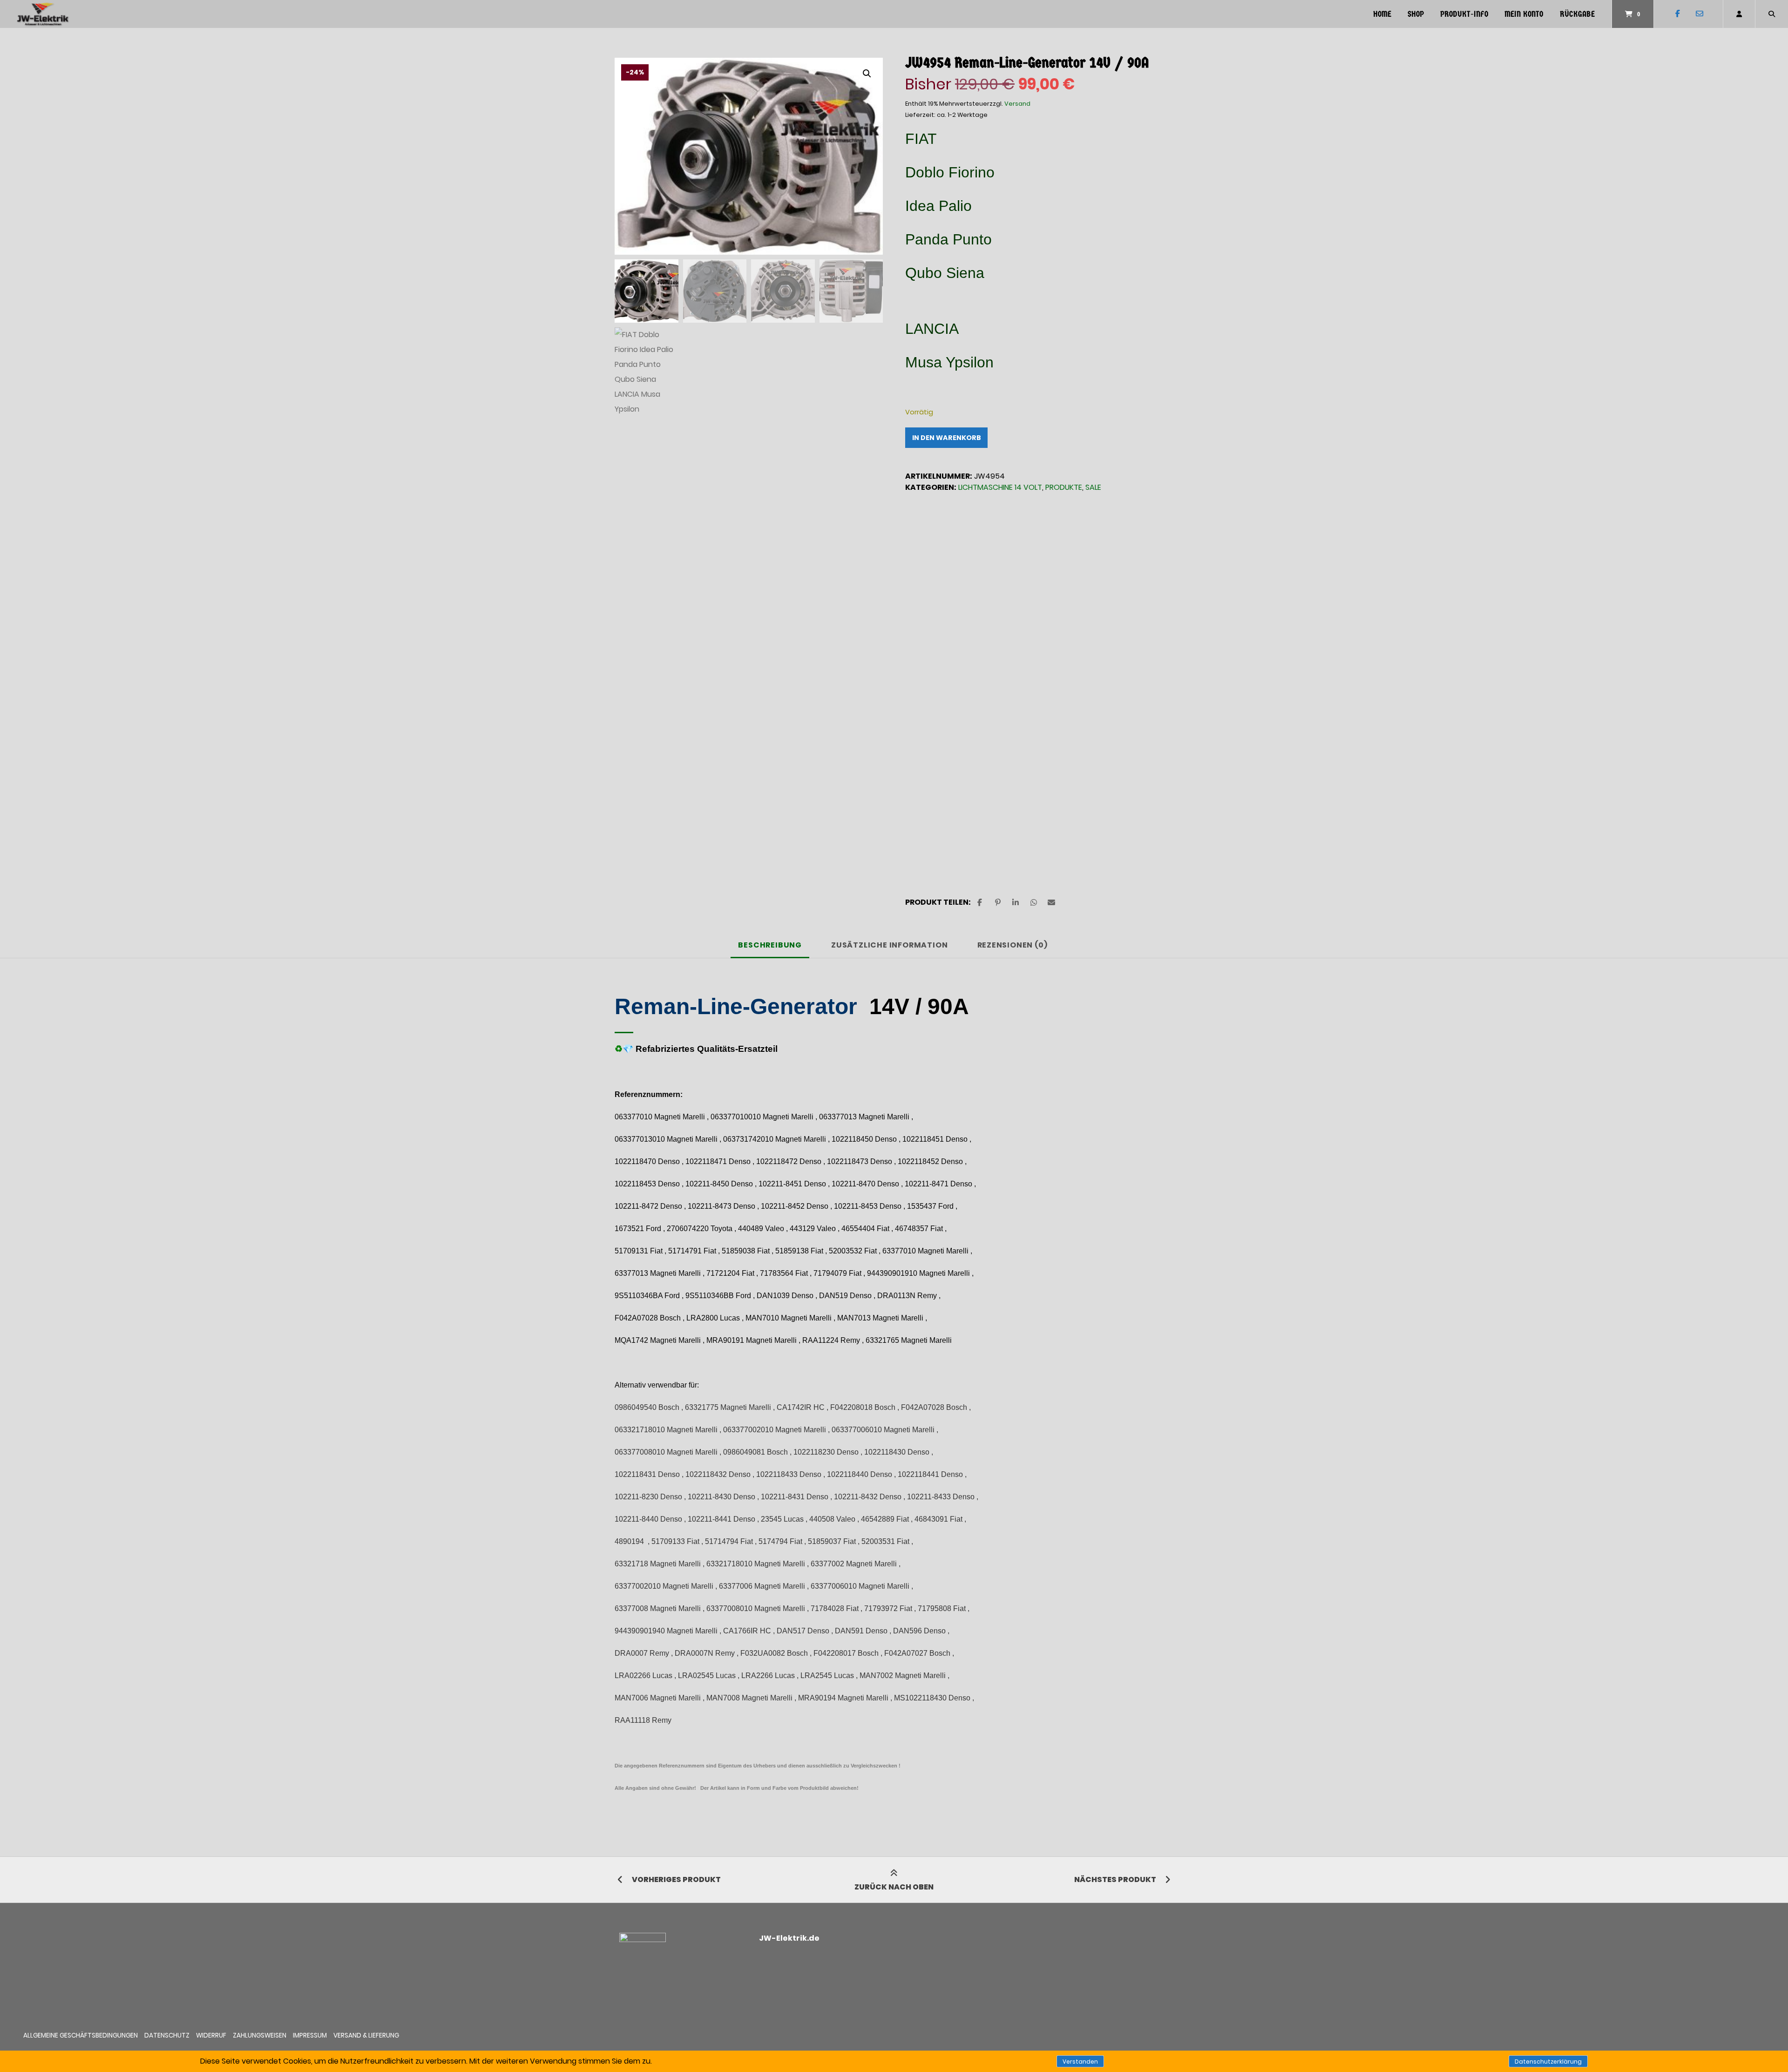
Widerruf (211, 2035)
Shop (1416, 14)
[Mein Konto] (1739, 14)
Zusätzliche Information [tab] (889, 945)
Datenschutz (167, 2035)
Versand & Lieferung (366, 2035)
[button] (867, 74)
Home (1382, 14)
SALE (1093, 487)
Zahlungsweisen (260, 2035)
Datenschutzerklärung (1548, 2062)
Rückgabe (1577, 14)
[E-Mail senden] (1699, 14)
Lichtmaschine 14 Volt (1000, 487)
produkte (1064, 487)
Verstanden (1080, 2062)
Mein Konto (1524, 14)
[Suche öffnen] (1772, 14)
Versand (1017, 104)
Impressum (310, 2035)
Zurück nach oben (894, 1887)
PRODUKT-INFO (1464, 14)
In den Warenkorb (947, 438)
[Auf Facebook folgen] (1677, 14)
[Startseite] (43, 14)
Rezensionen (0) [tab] (1013, 945)
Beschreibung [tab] (770, 945)
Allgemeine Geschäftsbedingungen (81, 2035)
